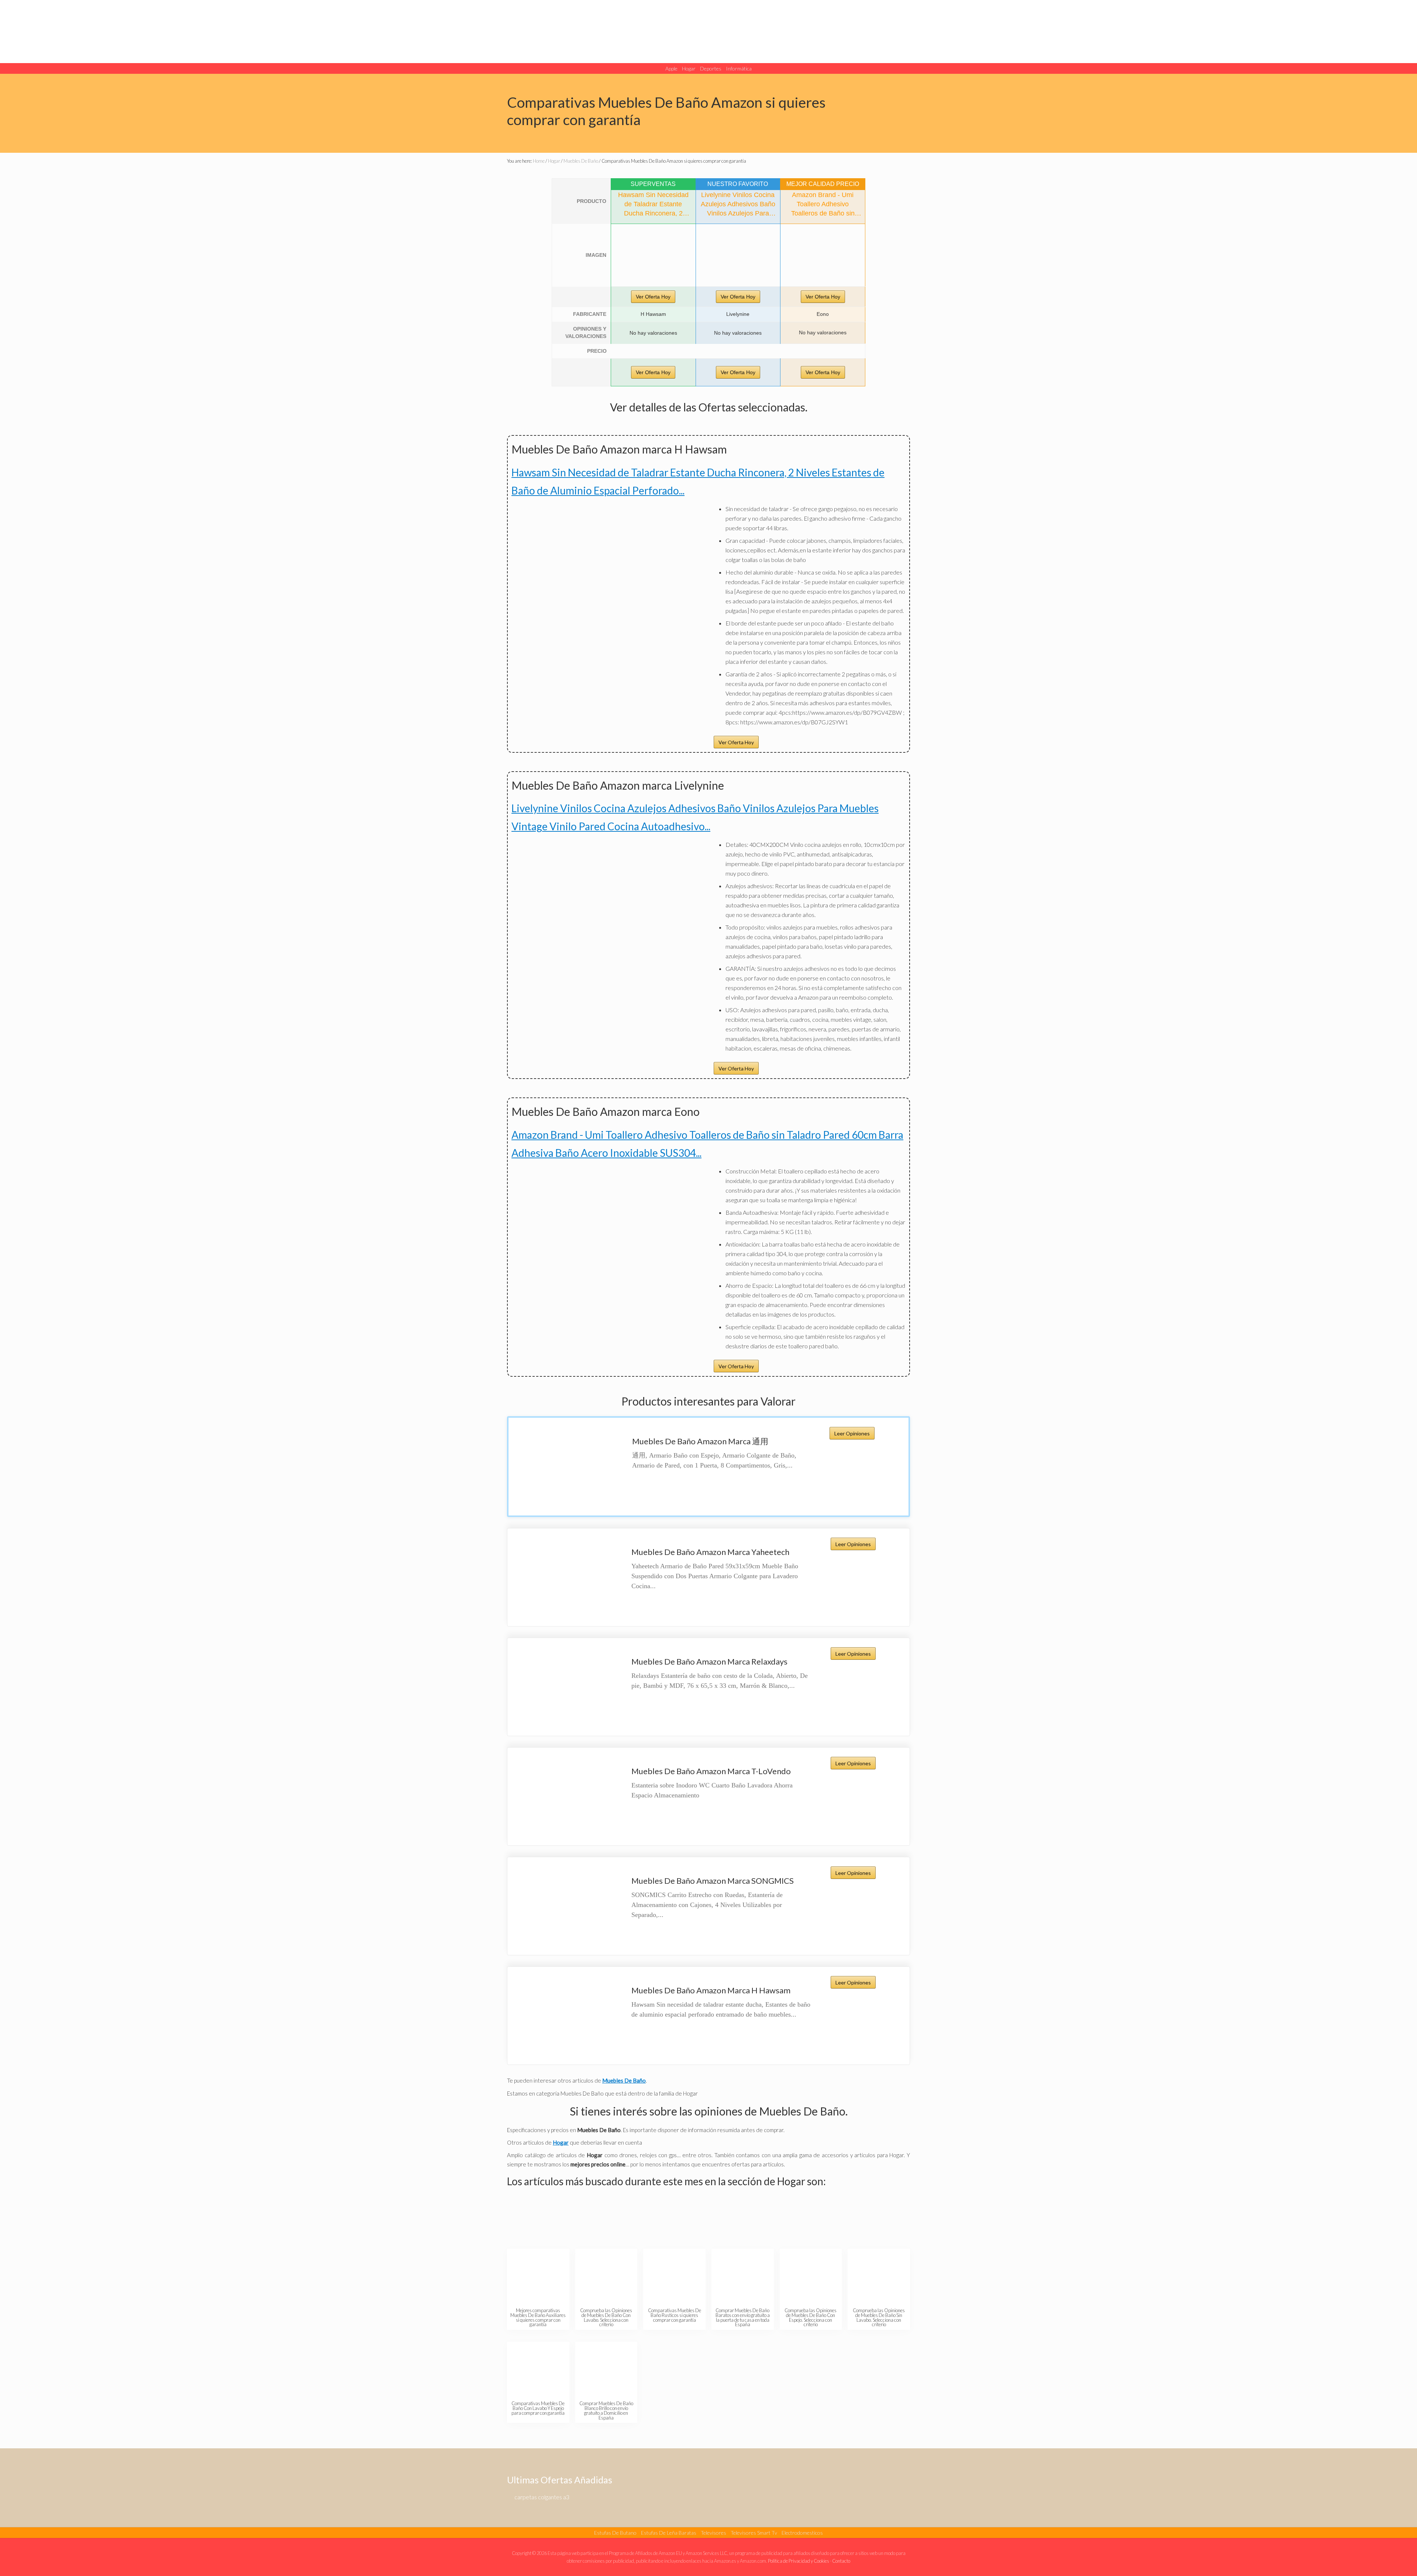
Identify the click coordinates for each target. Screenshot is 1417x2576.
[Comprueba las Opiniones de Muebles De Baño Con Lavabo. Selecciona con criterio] (606, 2277)
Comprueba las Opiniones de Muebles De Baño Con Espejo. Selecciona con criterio (811, 2317)
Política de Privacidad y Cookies (799, 2561)
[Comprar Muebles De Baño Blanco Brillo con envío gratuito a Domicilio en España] (606, 2370)
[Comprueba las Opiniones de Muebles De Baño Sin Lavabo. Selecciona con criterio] (879, 2277)
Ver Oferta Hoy (653, 297)
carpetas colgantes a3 (542, 2497)
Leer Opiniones (852, 1433)
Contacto (841, 2561)
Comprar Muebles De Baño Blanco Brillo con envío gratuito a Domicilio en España (606, 2410)
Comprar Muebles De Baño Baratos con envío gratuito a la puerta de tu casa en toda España (743, 2317)
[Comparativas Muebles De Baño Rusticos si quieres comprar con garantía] (674, 2277)
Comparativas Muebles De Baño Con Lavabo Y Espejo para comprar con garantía (538, 2408)
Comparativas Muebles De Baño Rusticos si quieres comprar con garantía (675, 2315)
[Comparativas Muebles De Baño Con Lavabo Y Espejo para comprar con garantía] (538, 2370)
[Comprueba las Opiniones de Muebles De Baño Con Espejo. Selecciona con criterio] (811, 2277)
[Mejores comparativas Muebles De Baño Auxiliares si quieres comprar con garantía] (538, 2277)
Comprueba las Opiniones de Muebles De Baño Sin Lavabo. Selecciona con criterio (879, 2317)
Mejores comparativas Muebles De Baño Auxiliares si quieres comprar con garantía (538, 2317)
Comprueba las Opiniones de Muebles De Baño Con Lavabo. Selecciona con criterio (606, 2317)
